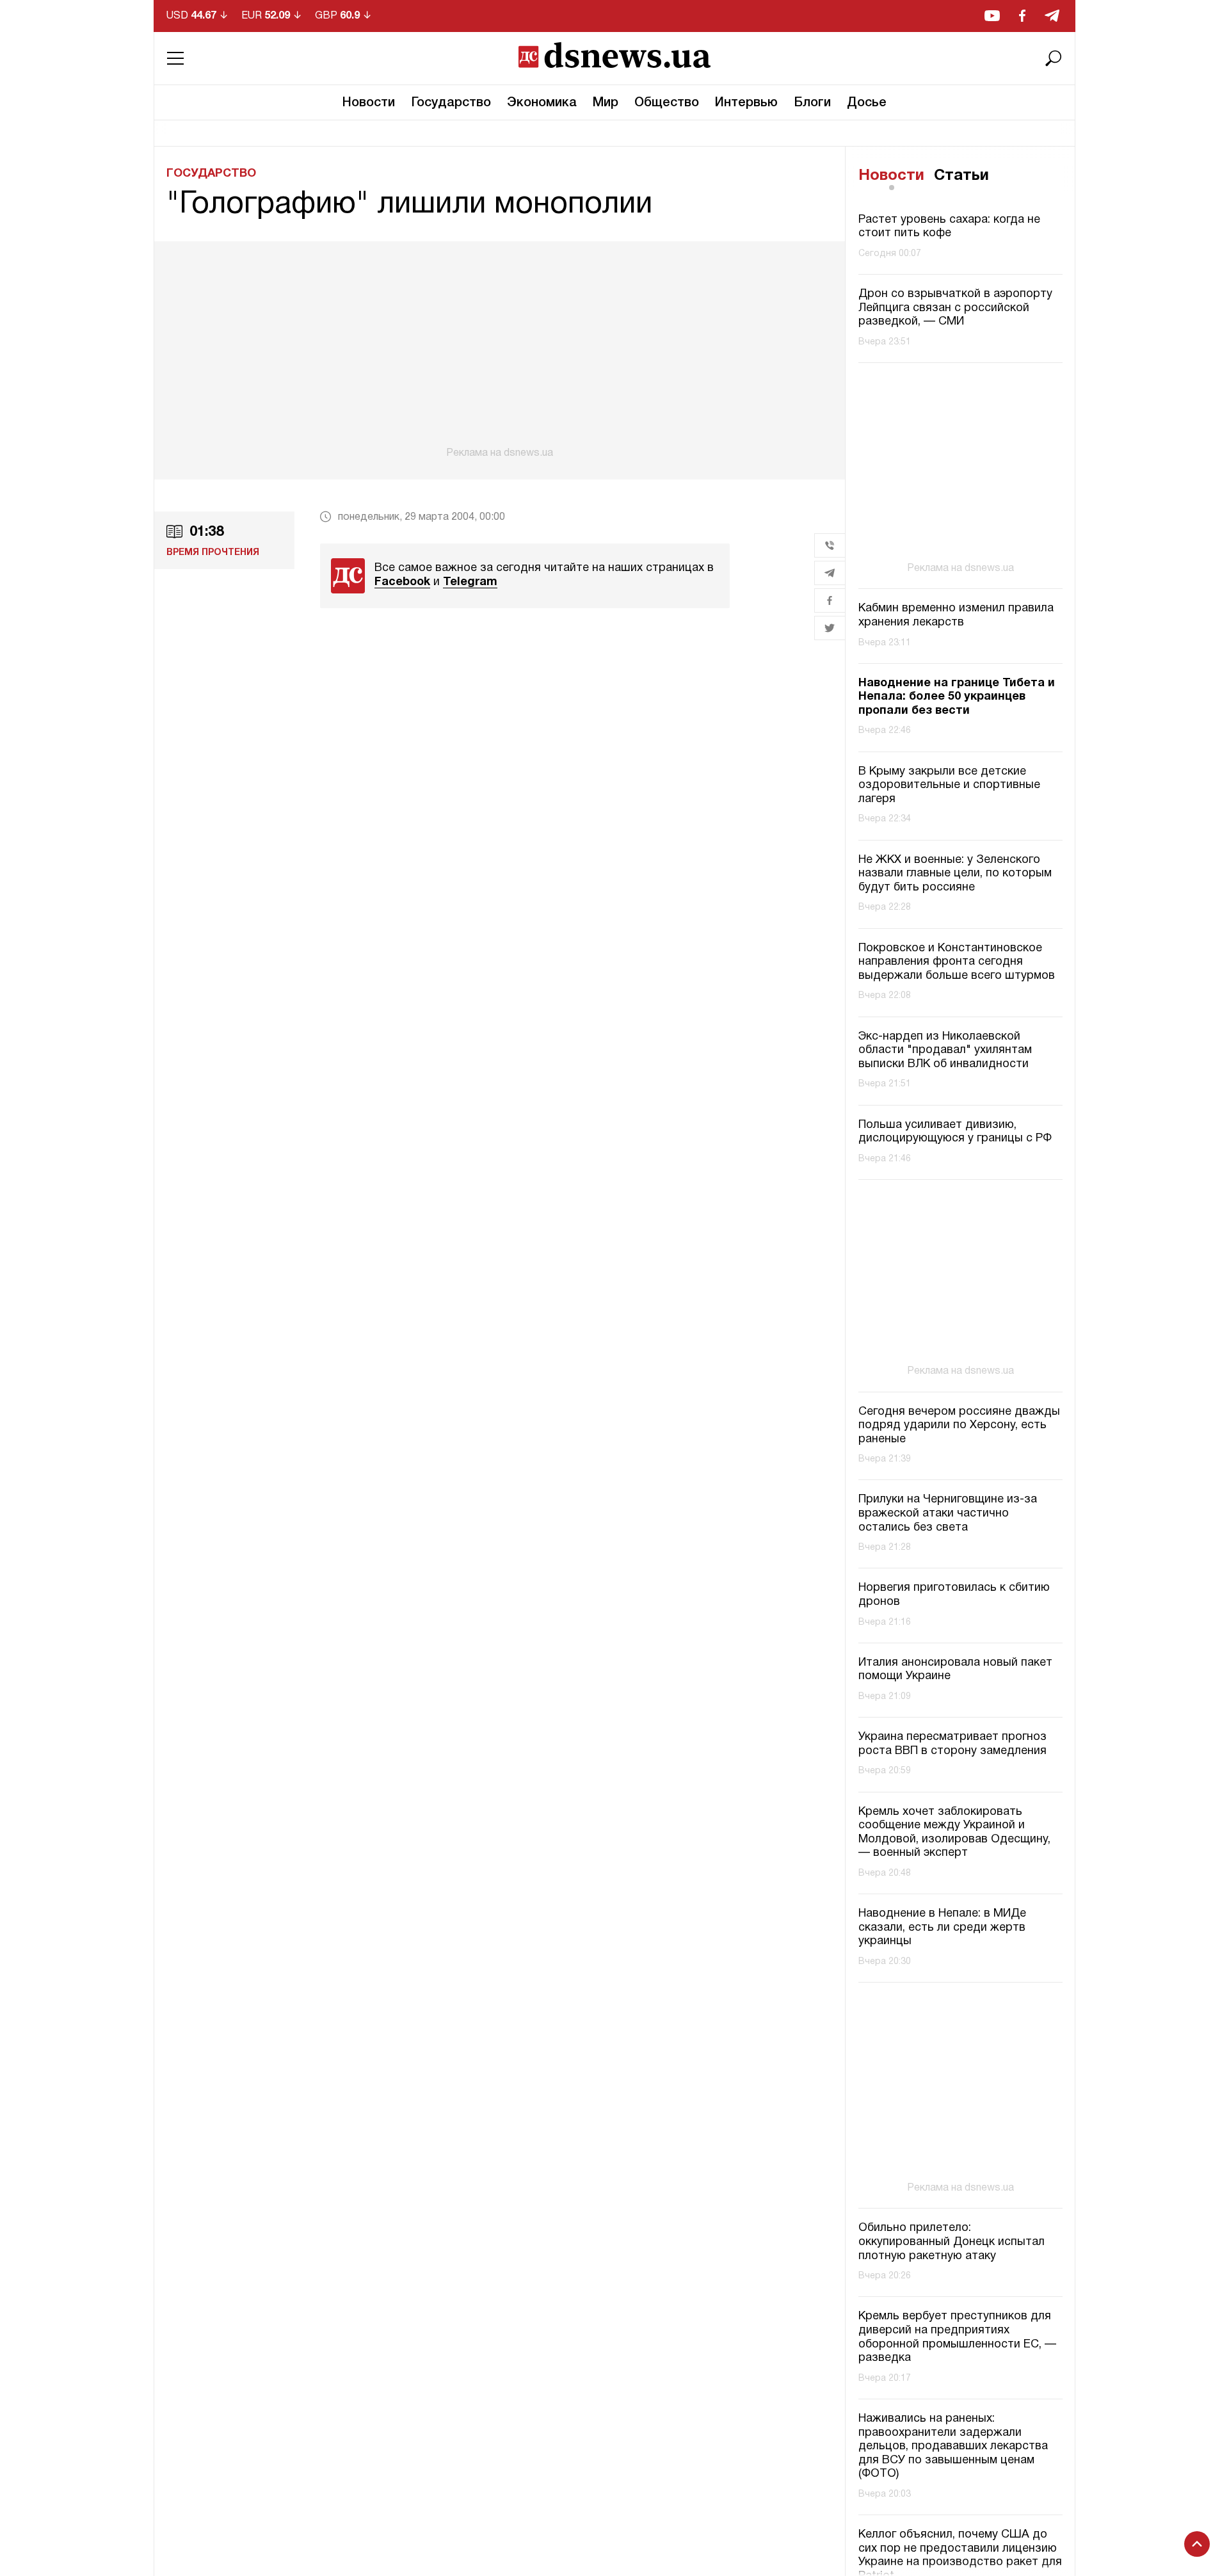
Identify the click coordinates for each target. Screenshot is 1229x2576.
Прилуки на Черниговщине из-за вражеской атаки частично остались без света (948, 1513)
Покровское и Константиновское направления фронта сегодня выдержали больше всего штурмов (957, 962)
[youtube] (992, 16)
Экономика (542, 103)
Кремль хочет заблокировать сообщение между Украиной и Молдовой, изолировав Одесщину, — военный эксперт (954, 1833)
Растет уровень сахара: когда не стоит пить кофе (949, 227)
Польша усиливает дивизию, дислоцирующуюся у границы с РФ (955, 1132)
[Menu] (175, 58)
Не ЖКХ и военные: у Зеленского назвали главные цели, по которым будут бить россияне (955, 874)
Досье (867, 103)
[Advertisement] (499, 350)
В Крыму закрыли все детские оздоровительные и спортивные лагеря (949, 785)
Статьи (961, 176)
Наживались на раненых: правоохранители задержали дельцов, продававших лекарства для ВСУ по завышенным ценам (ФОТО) (953, 2446)
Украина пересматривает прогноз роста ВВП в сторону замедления (952, 1744)
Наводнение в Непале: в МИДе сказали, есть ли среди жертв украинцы (942, 1928)
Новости (369, 103)
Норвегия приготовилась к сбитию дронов (954, 1595)
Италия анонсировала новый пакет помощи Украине (955, 1670)
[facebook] (1022, 16)
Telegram (470, 582)
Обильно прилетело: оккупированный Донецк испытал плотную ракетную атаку (952, 2242)
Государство (451, 103)
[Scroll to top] (1197, 2544)
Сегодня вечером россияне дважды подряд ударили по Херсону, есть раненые (959, 1426)
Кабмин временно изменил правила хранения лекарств (956, 616)
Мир (606, 103)
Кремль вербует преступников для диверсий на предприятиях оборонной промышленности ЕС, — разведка (957, 2337)
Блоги (812, 103)
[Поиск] (1054, 58)
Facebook (402, 582)
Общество (667, 103)
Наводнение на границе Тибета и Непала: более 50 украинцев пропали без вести (957, 697)
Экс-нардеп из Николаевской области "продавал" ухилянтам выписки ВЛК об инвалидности (945, 1051)
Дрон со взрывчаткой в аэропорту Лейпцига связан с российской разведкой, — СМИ (955, 308)
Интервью (746, 103)
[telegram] (1052, 16)
